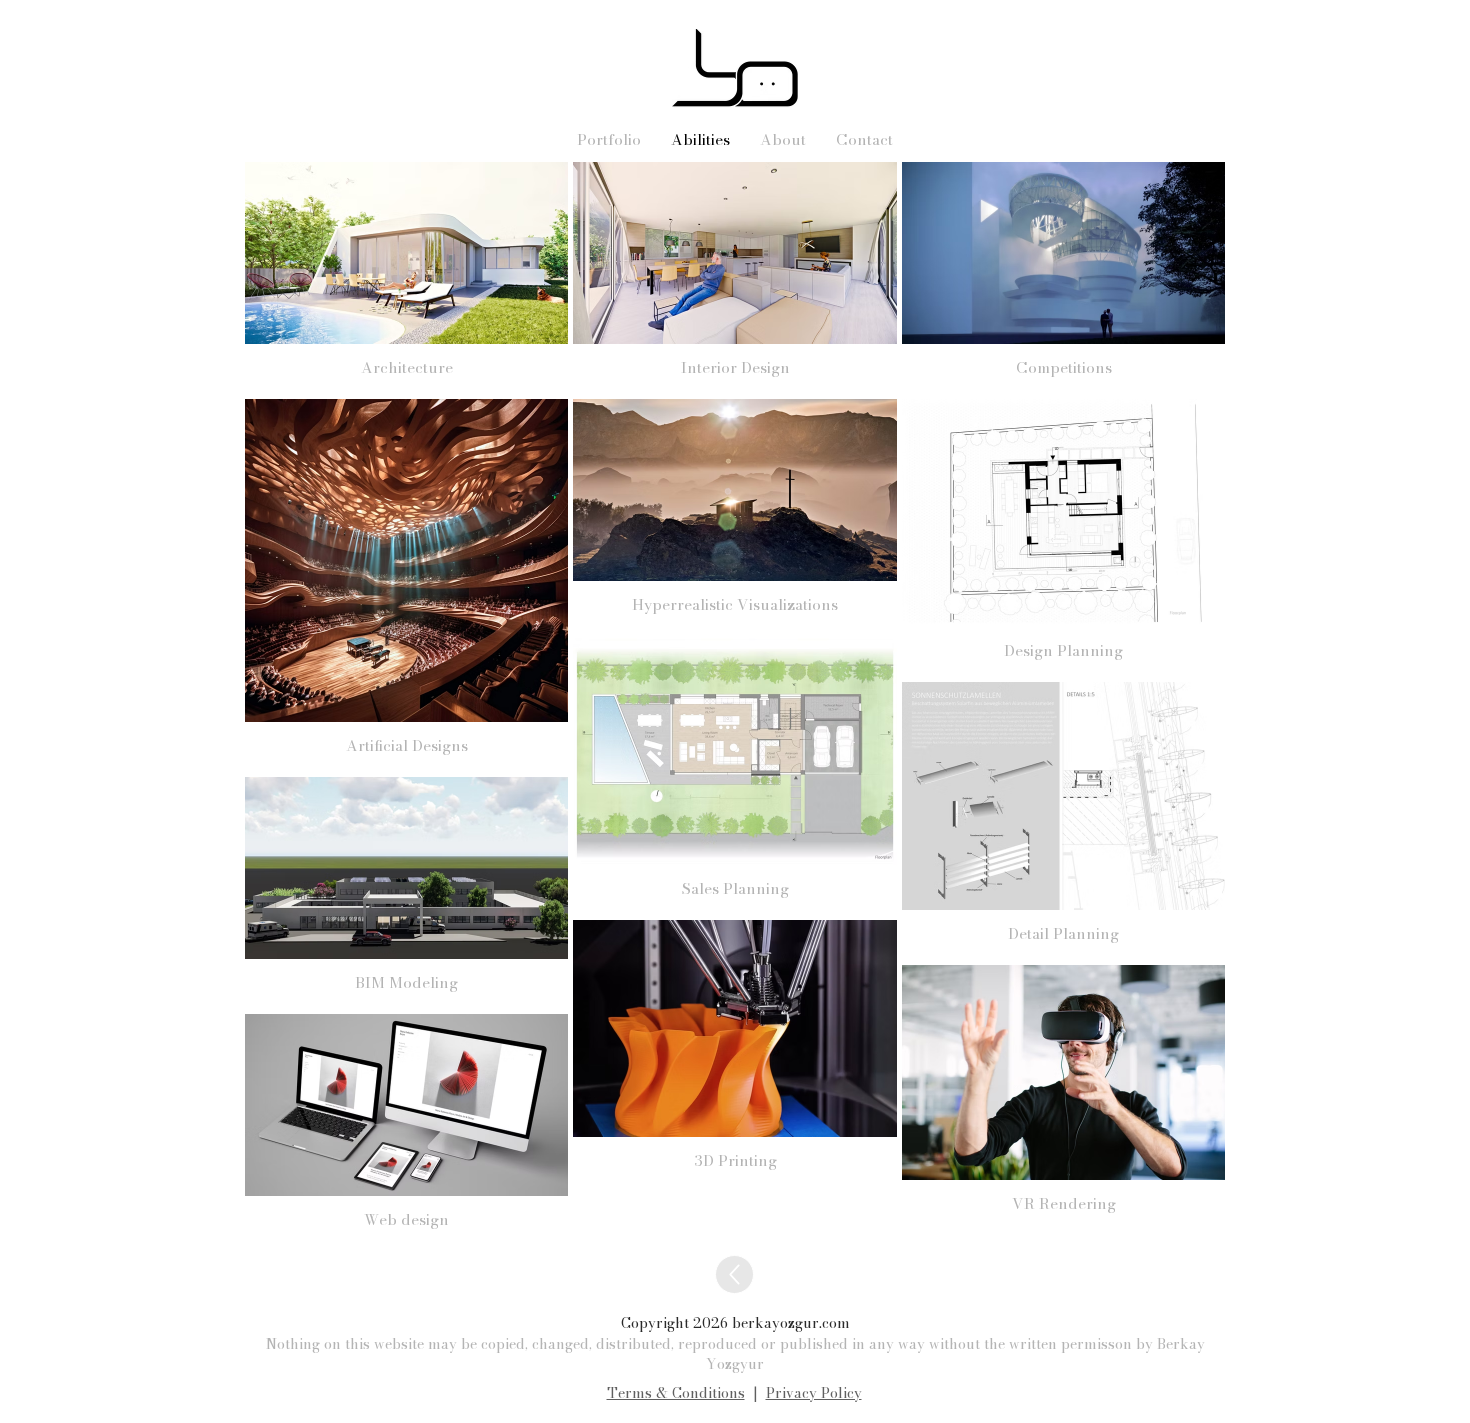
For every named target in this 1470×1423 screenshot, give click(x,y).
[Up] (734, 1274)
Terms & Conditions (676, 1393)
